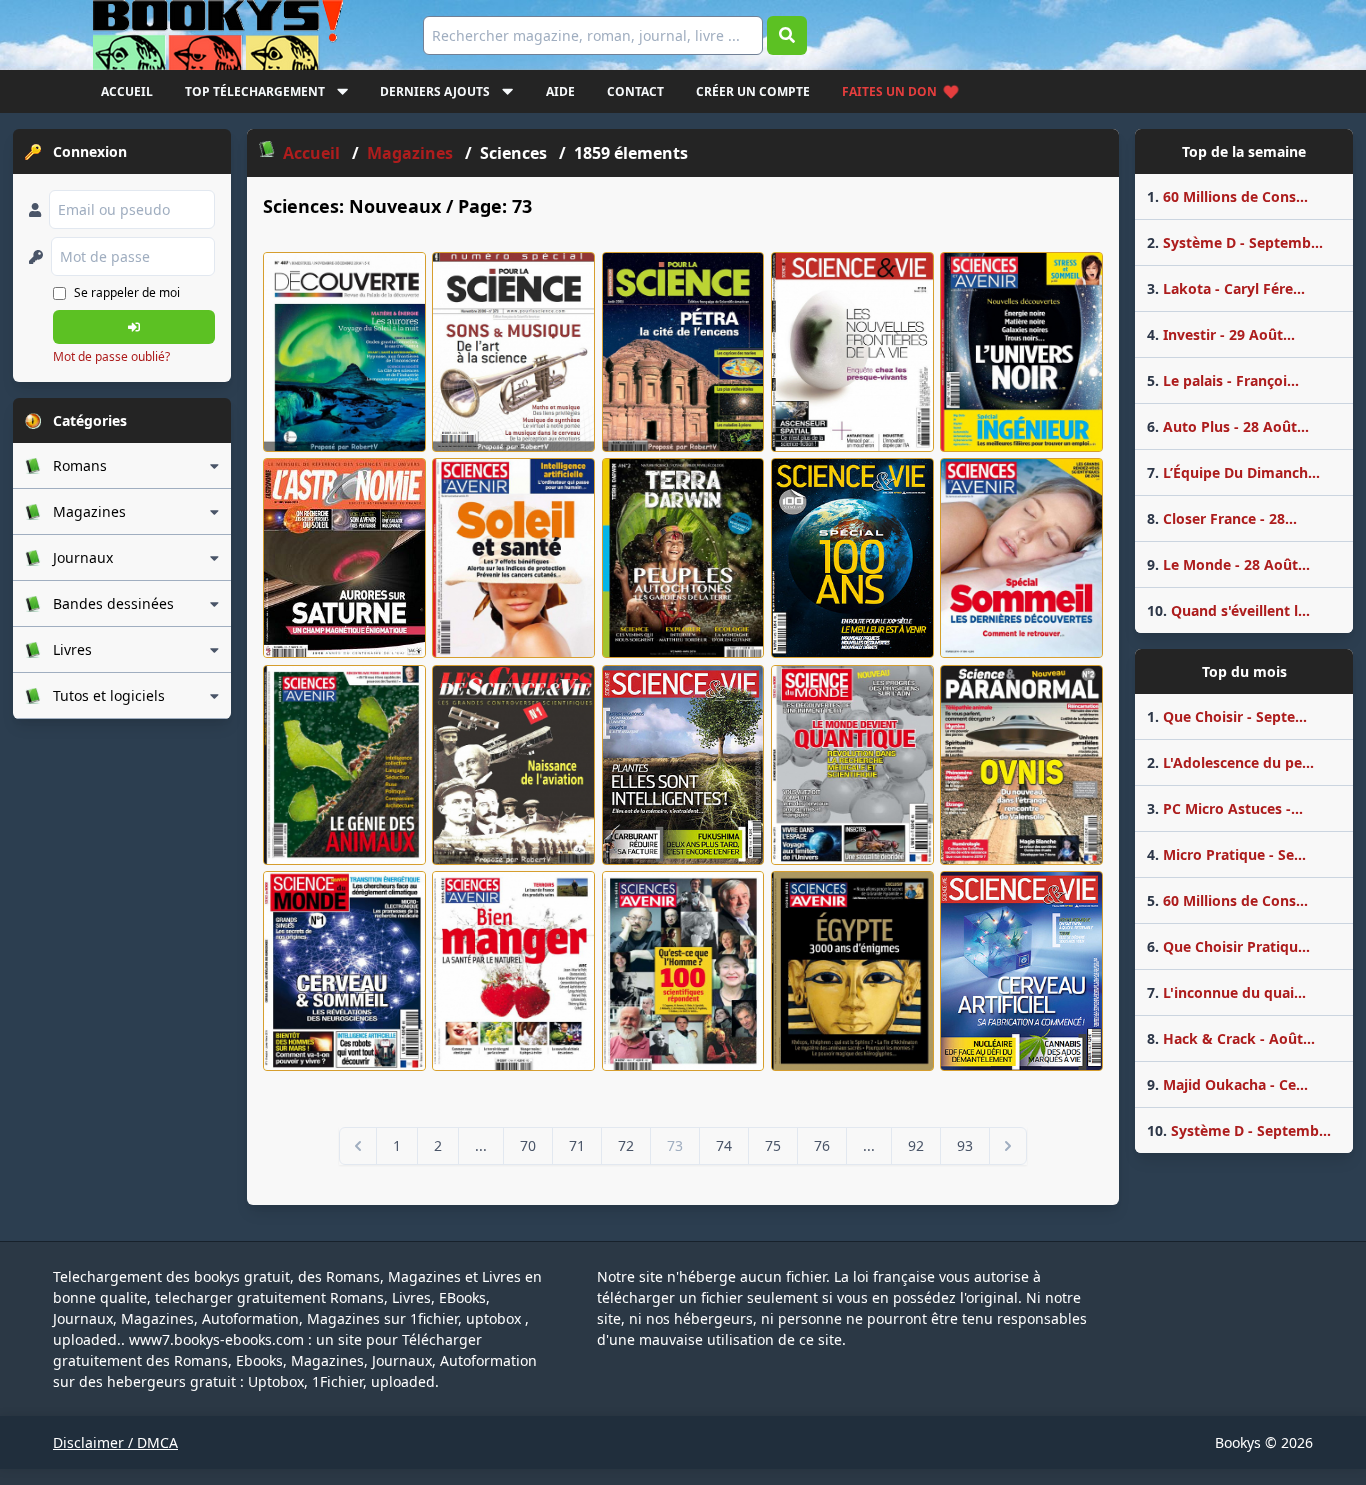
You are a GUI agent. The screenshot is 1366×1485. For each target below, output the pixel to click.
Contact (635, 91)
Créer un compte (753, 91)
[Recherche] (787, 35)
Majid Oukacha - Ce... (1227, 1084)
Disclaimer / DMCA (115, 1442)
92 (916, 1145)
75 (773, 1145)
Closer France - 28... (1222, 518)
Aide (560, 91)
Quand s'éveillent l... (1228, 610)
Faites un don (889, 91)
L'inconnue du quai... (1226, 992)
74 (724, 1145)
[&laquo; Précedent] (358, 1146)
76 (822, 1145)
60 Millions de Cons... (1227, 196)
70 (528, 1145)
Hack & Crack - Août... (1231, 1038)
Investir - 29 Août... (1221, 334)
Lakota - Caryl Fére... (1226, 288)
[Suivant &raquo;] (1008, 1146)
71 (577, 1145)
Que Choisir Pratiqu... (1228, 946)
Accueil (127, 91)
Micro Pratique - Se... (1226, 854)
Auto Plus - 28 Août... (1228, 426)
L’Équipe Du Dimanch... (1233, 472)
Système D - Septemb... (1235, 242)
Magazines (412, 153)
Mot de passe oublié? (111, 356)
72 (626, 1145)
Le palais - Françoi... (1223, 380)
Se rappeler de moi (127, 292)
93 (965, 1145)
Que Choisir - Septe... (1227, 716)
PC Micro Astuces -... (1225, 808)
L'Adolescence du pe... (1230, 762)
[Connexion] (134, 327)
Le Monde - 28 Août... (1228, 564)
